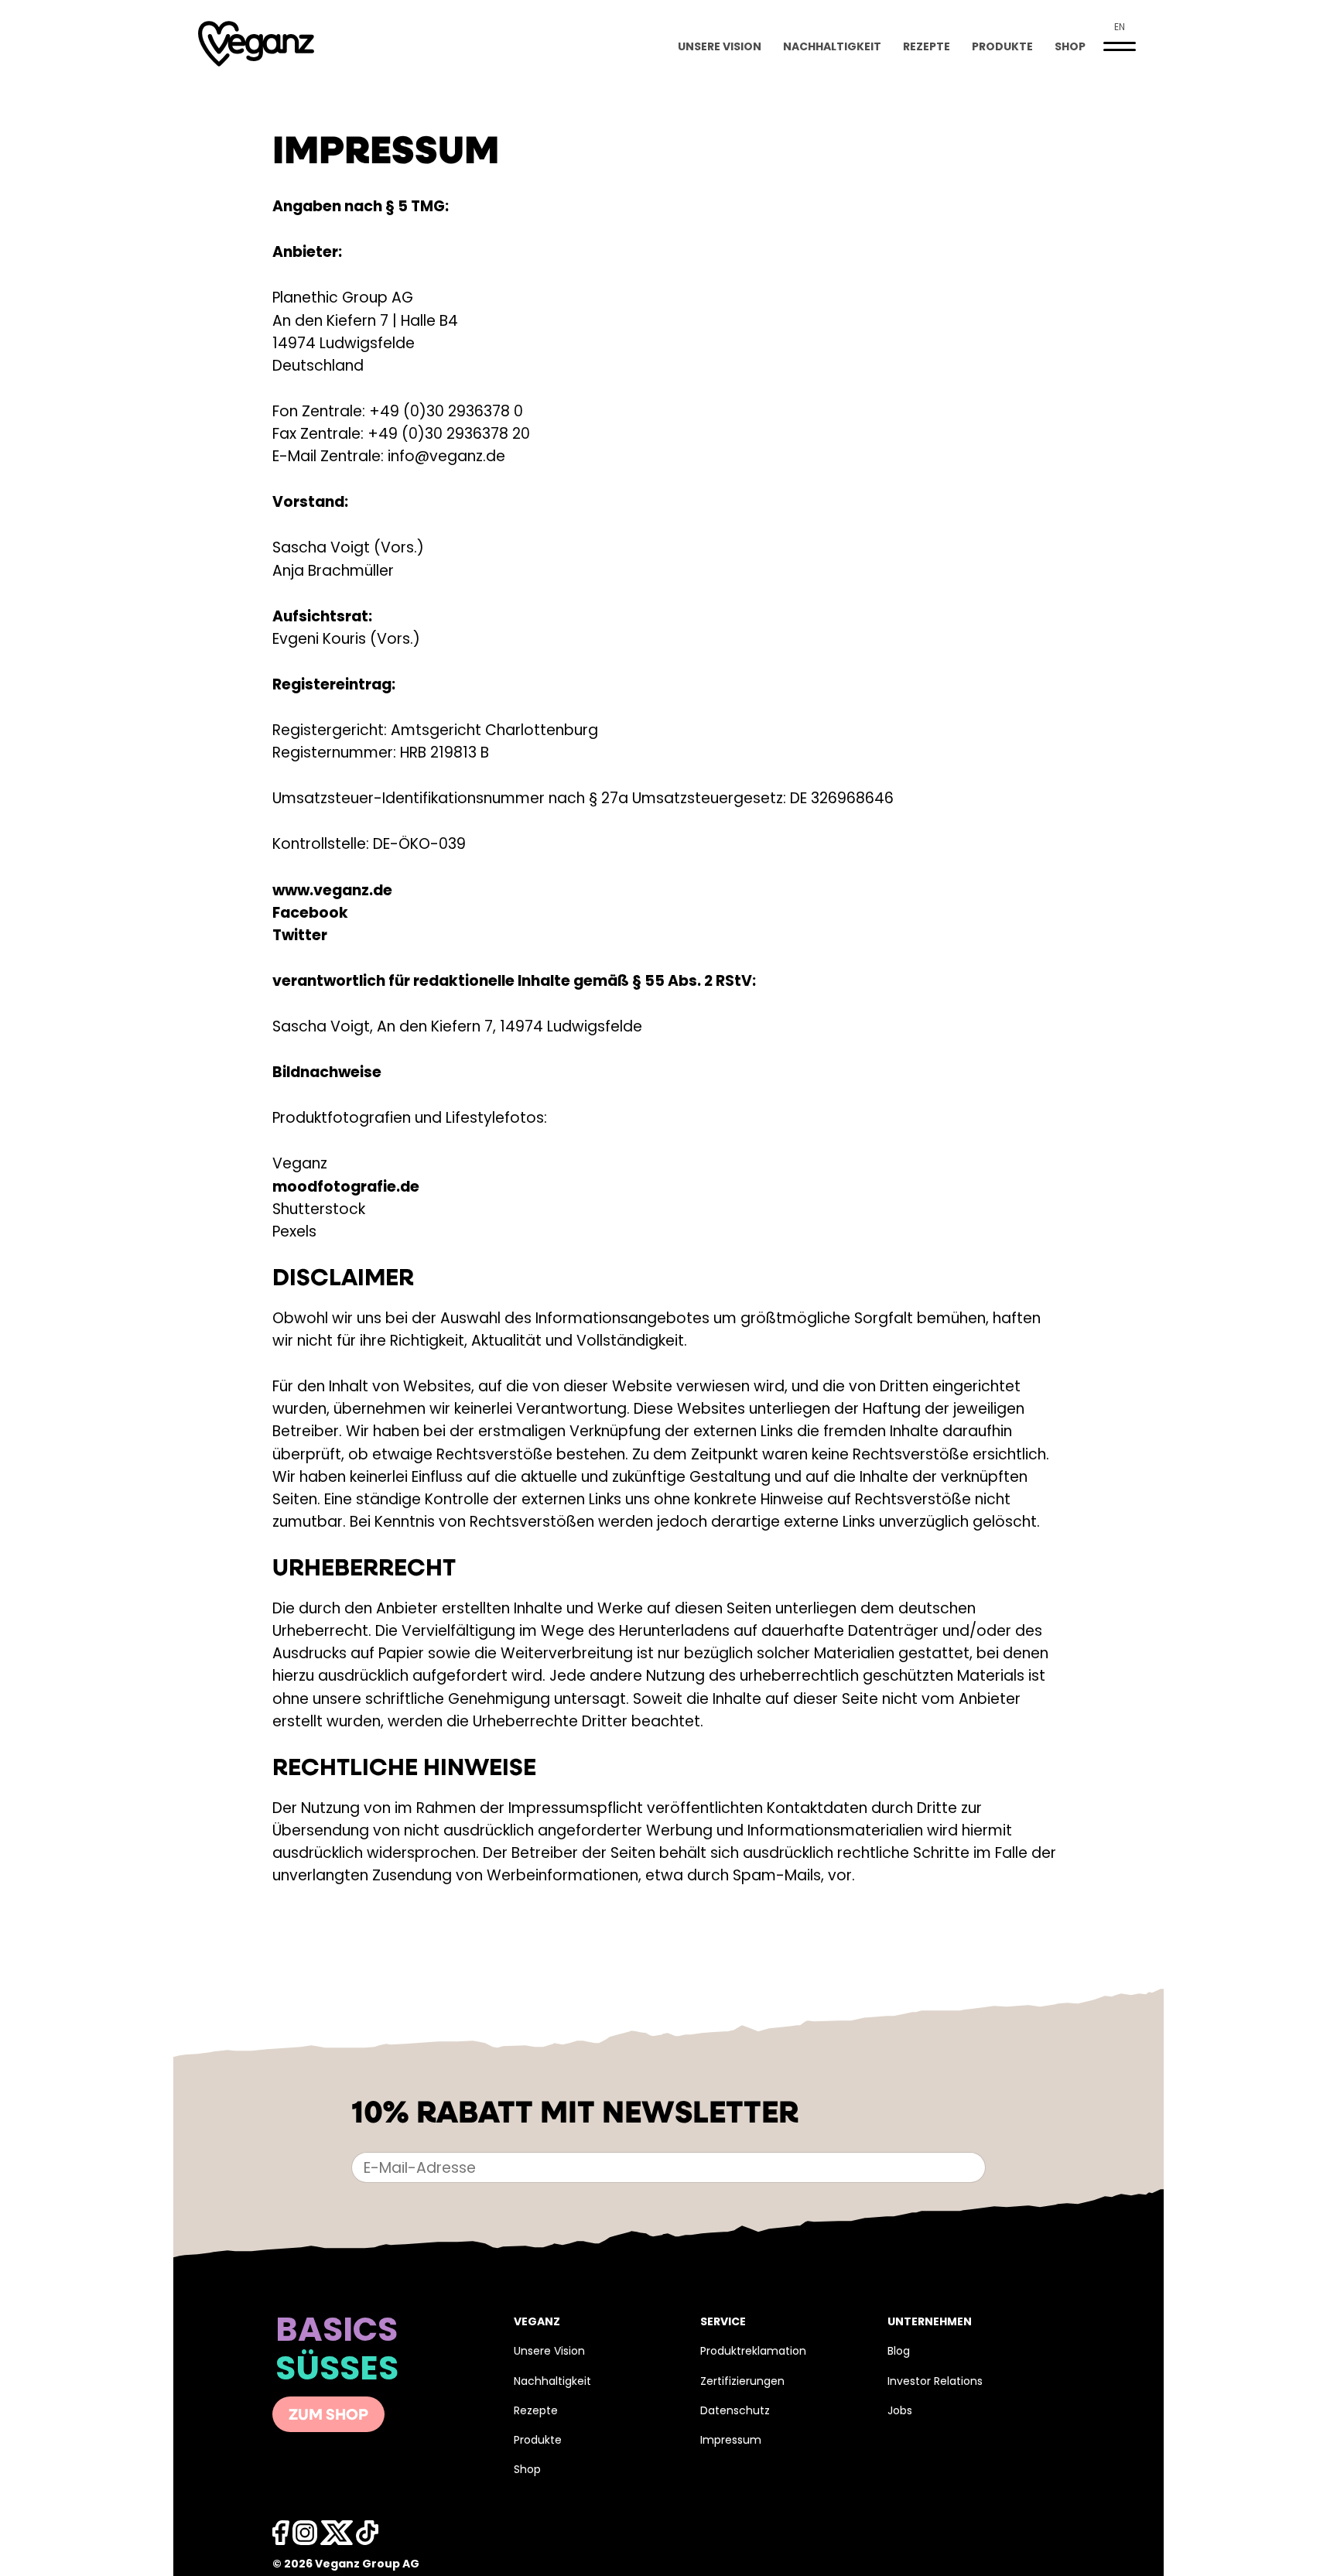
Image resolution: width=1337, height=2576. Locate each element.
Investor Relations (935, 2382)
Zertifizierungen (742, 2382)
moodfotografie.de (346, 1188)
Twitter (300, 937)
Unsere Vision (720, 48)
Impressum (731, 2441)
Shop (1070, 48)
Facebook (310, 914)
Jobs (900, 2412)
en (1120, 28)
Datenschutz (735, 2412)
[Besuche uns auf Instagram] (305, 2537)
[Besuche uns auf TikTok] (367, 2537)
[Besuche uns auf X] (337, 2537)
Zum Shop (328, 2416)
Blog (899, 2352)
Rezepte (927, 48)
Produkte (1002, 48)
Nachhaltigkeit (832, 48)
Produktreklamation (753, 2352)
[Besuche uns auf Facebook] (281, 2537)
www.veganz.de (332, 892)
